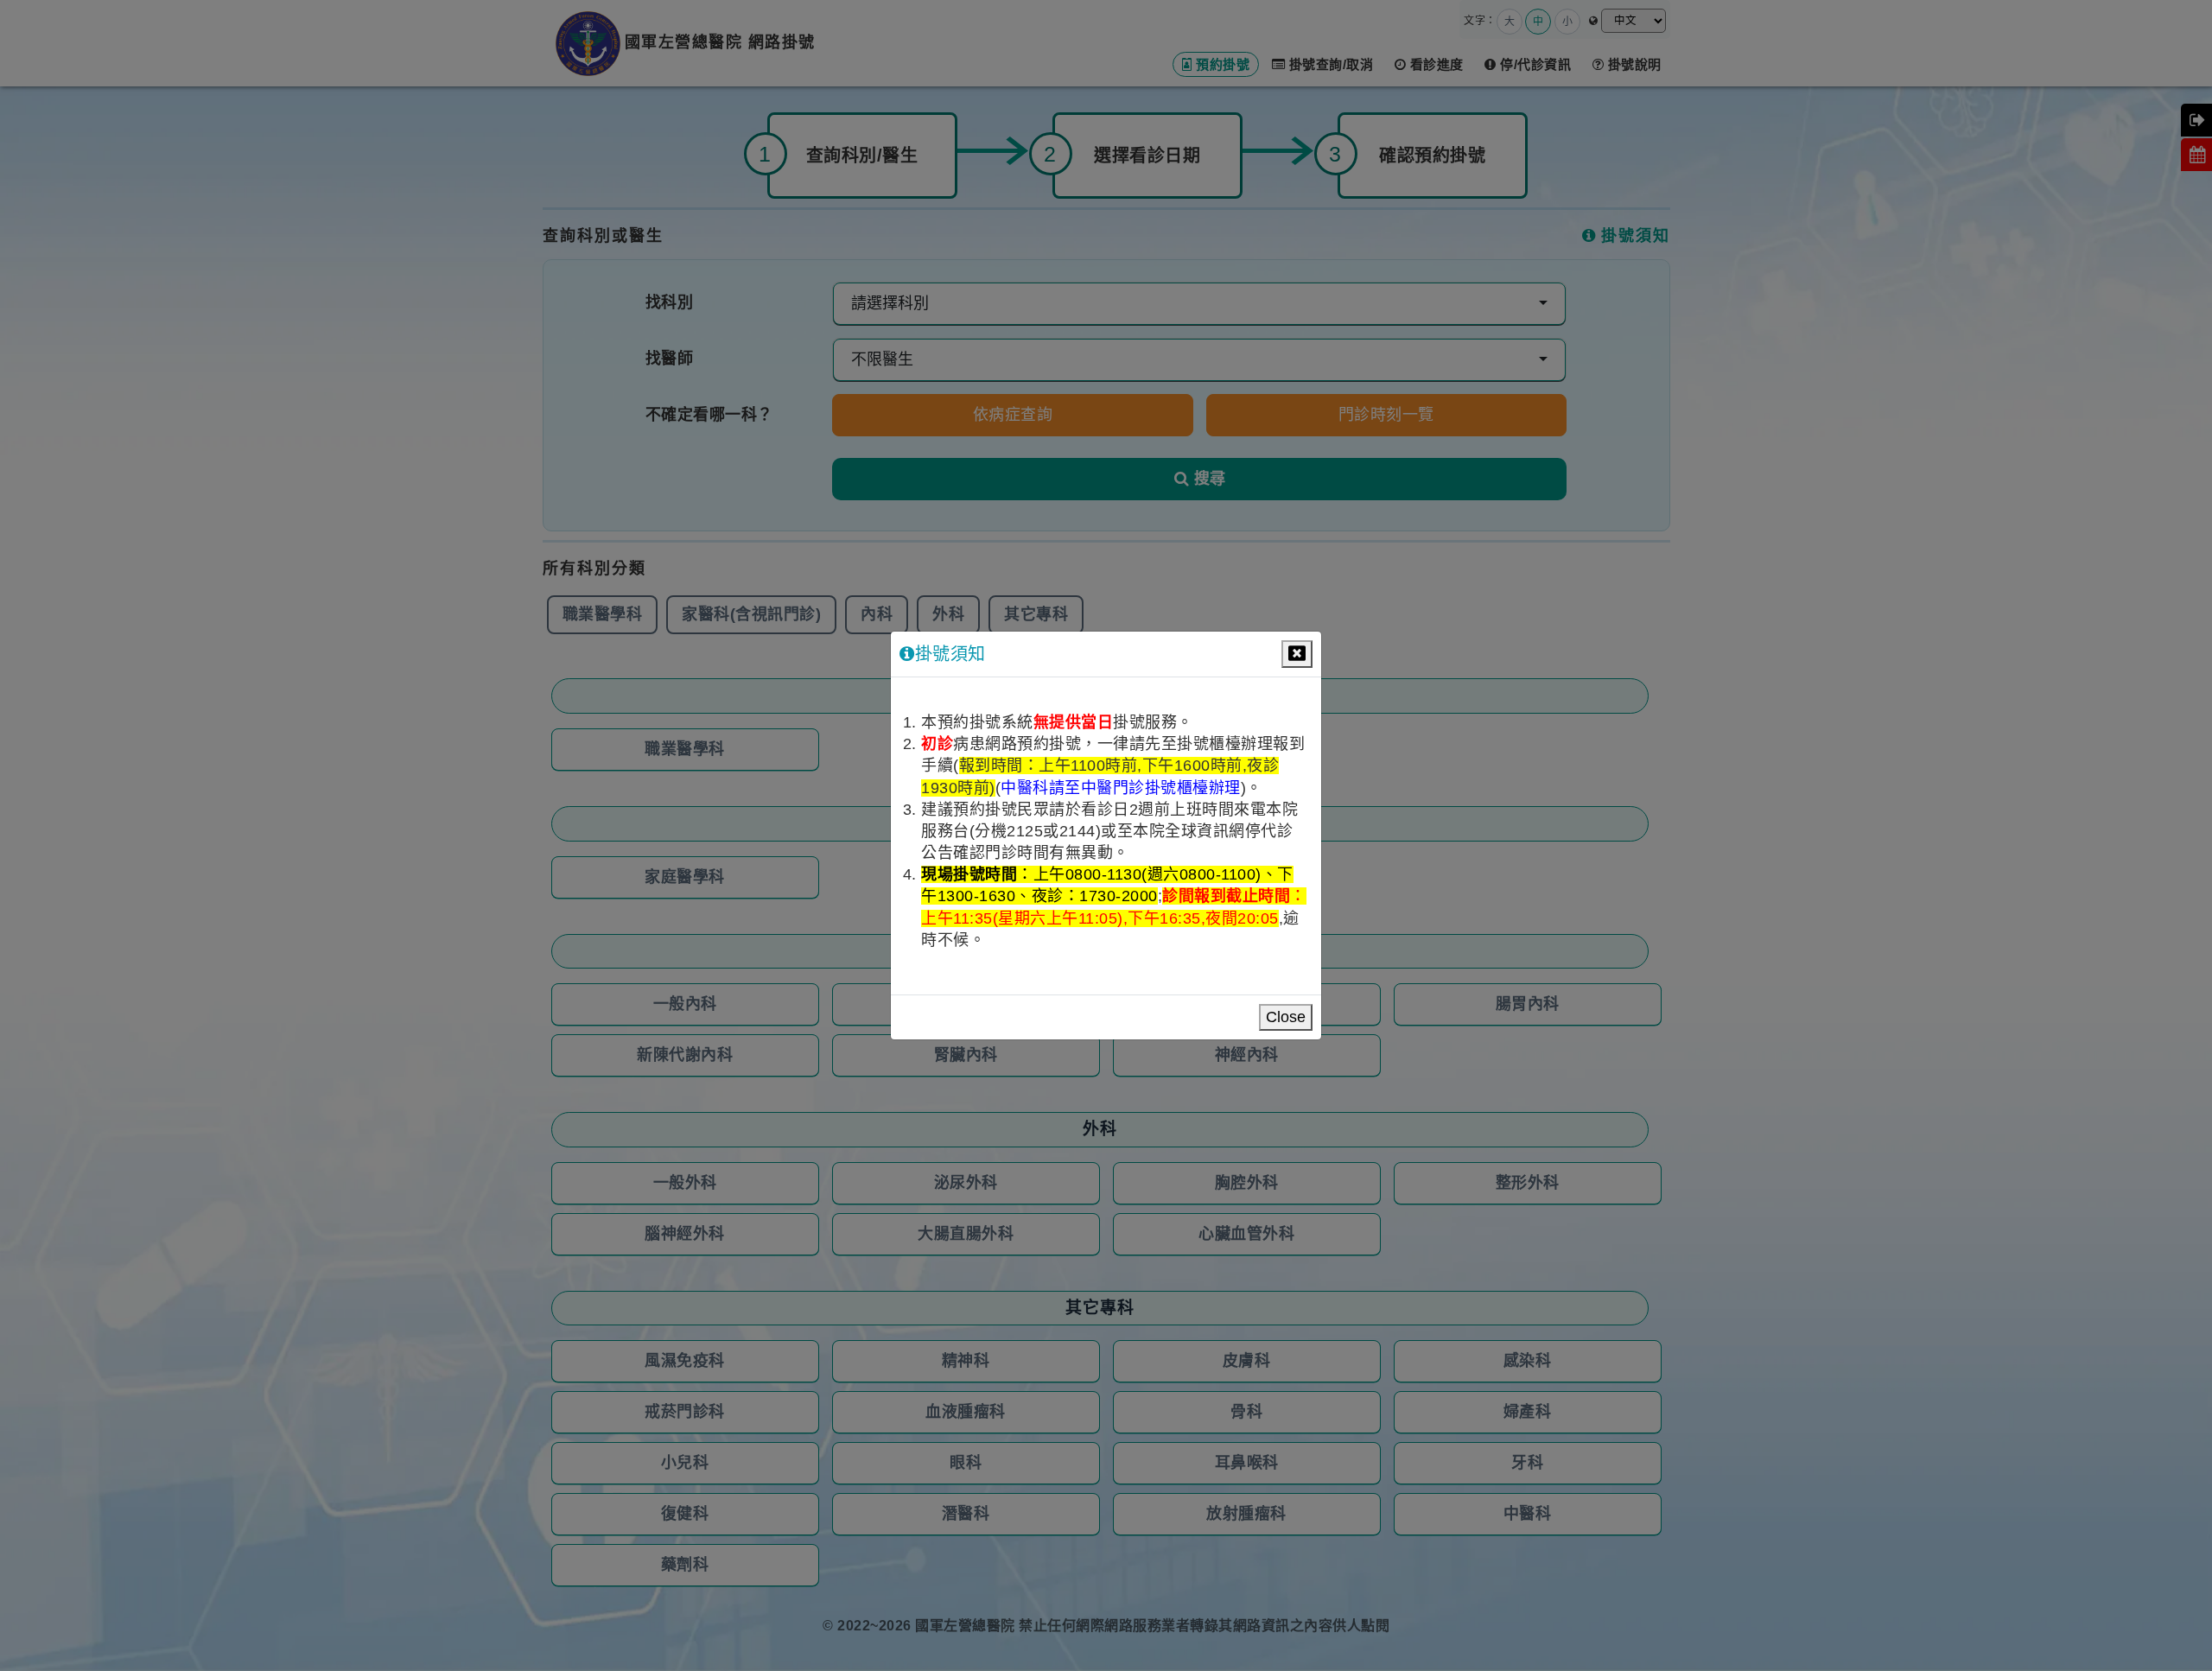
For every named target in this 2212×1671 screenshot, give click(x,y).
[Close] (1297, 654)
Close (1286, 1017)
